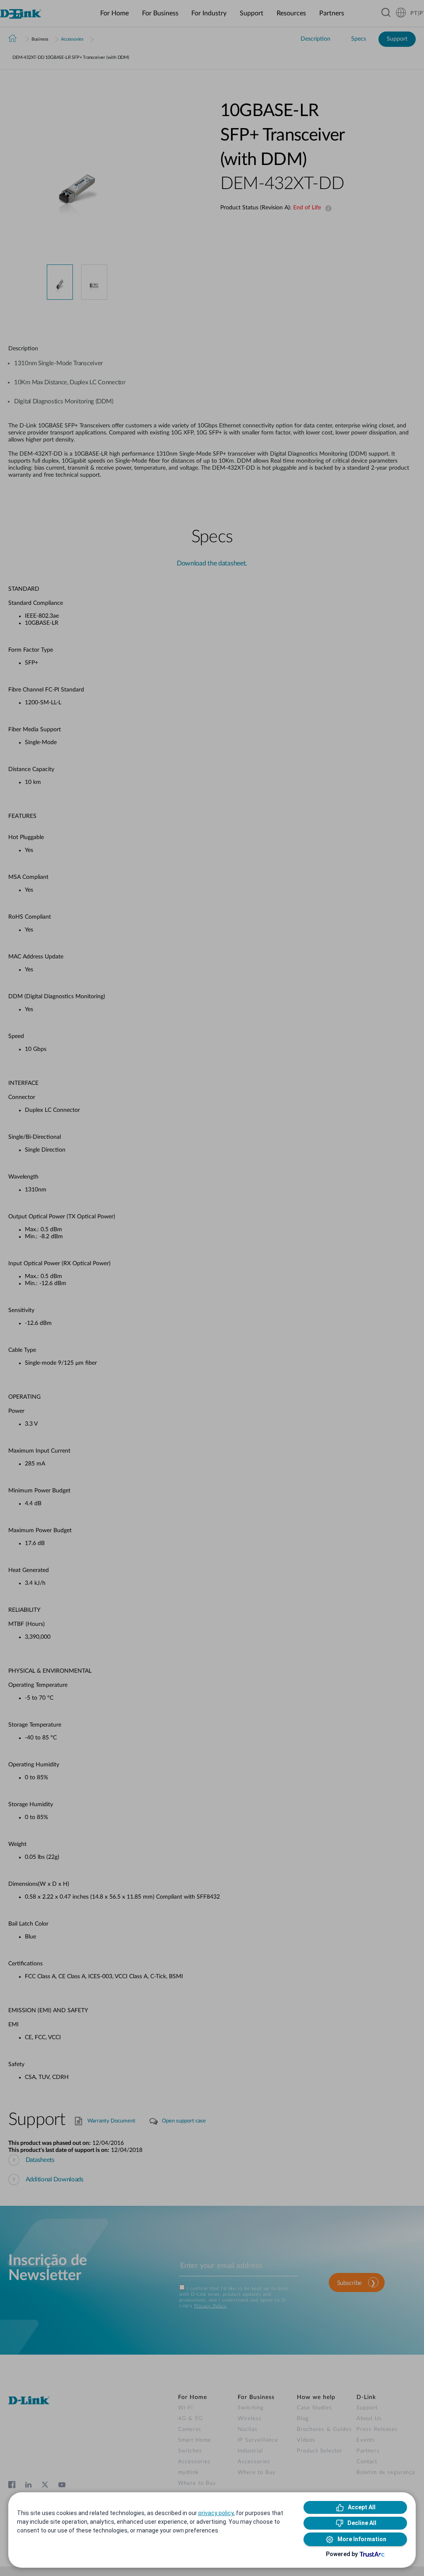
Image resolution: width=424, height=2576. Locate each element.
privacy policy (216, 2513)
